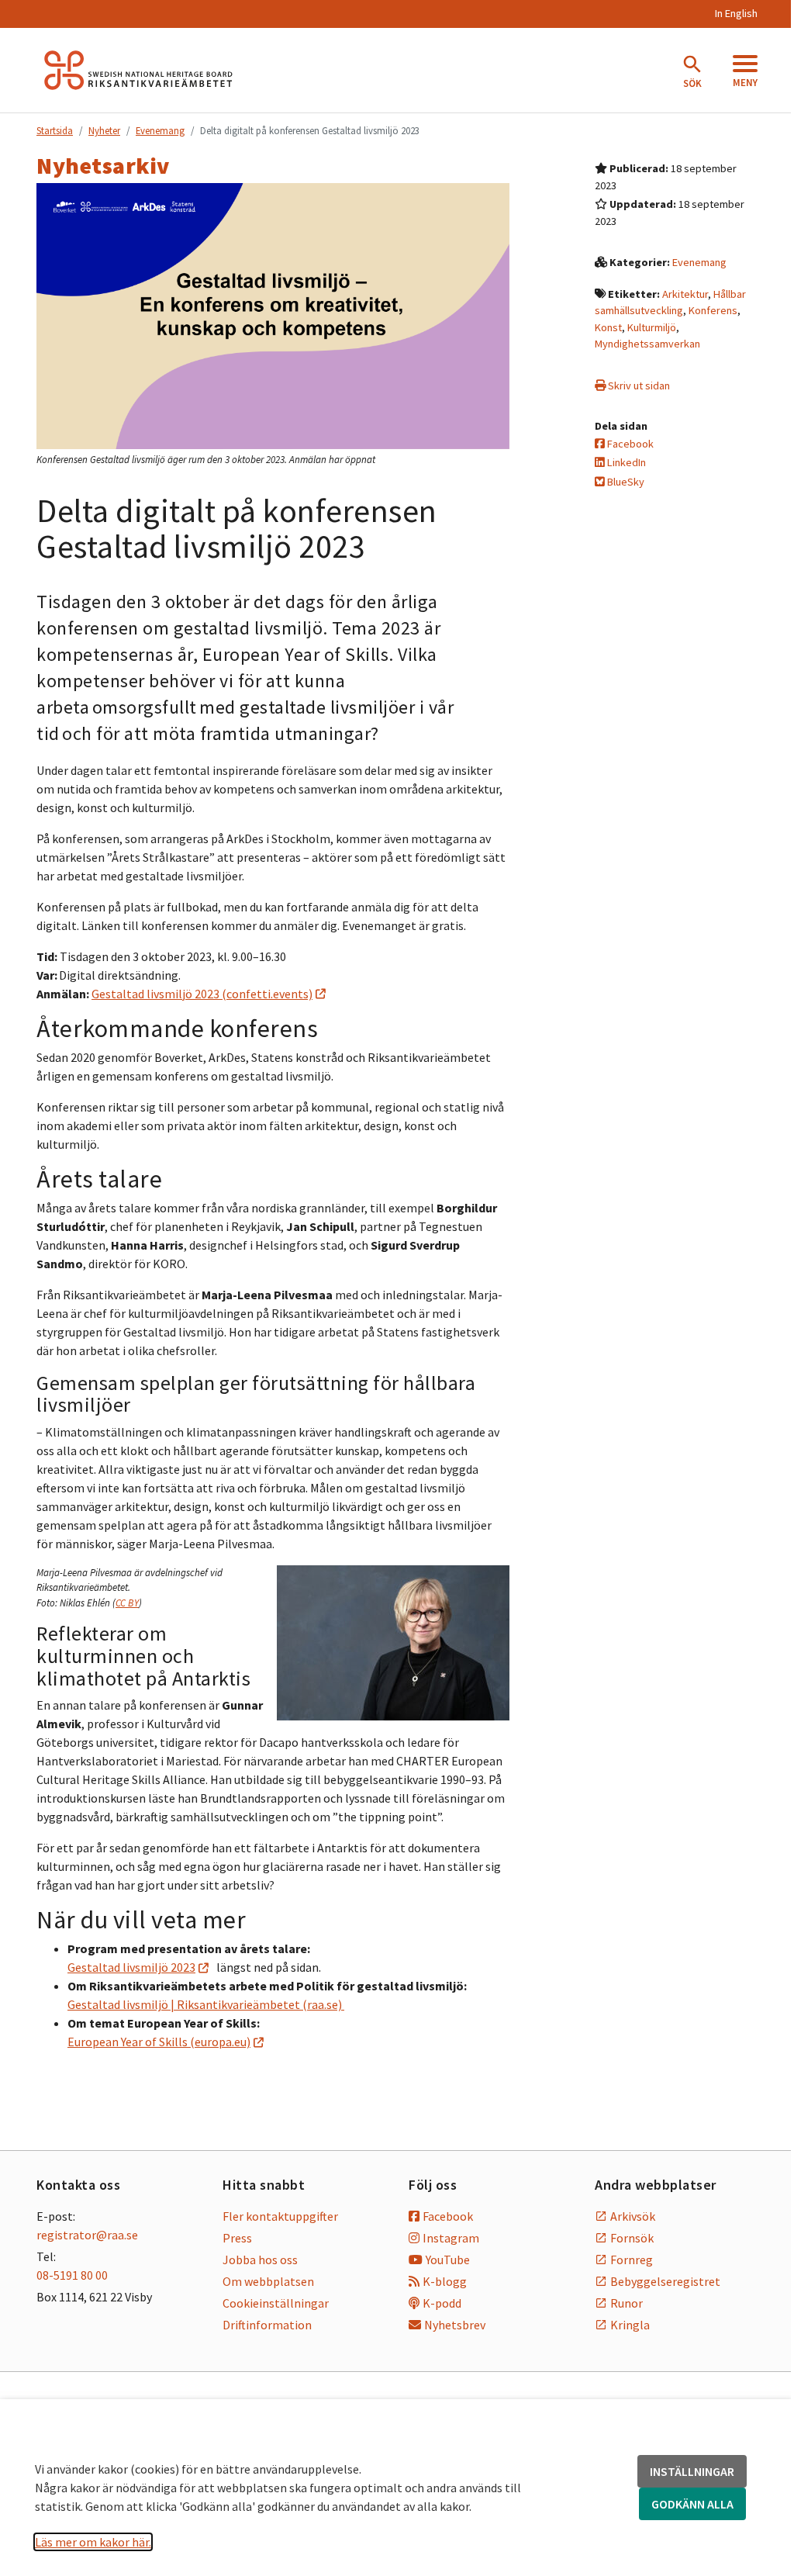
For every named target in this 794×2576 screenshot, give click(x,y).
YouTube (448, 2260)
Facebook (629, 444)
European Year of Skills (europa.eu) (159, 2042)
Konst (608, 327)
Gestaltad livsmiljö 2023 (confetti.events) (202, 994)
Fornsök (632, 2238)
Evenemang (160, 130)
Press (237, 2238)
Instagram (451, 2238)
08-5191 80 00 (72, 2275)
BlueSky (625, 482)
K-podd (442, 2303)
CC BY (127, 1603)
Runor (627, 2303)
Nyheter (104, 130)
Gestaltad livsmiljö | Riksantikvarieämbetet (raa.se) (206, 2004)
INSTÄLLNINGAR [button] (692, 2471)
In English (736, 13)
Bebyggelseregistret (665, 2281)
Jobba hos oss (260, 2260)
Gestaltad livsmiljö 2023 (131, 1967)
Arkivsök (633, 2216)
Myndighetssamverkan (647, 344)
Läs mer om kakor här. (93, 2542)
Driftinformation (267, 2325)
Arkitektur (685, 294)
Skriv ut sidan (638, 386)
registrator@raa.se (87, 2235)
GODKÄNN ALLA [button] (692, 2504)
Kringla (630, 2325)
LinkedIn (625, 462)
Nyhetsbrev (455, 2325)
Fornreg (632, 2260)
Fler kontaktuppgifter (280, 2216)
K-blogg (445, 2281)
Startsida (55, 130)
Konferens (713, 310)
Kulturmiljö (652, 327)
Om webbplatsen (268, 2281)
